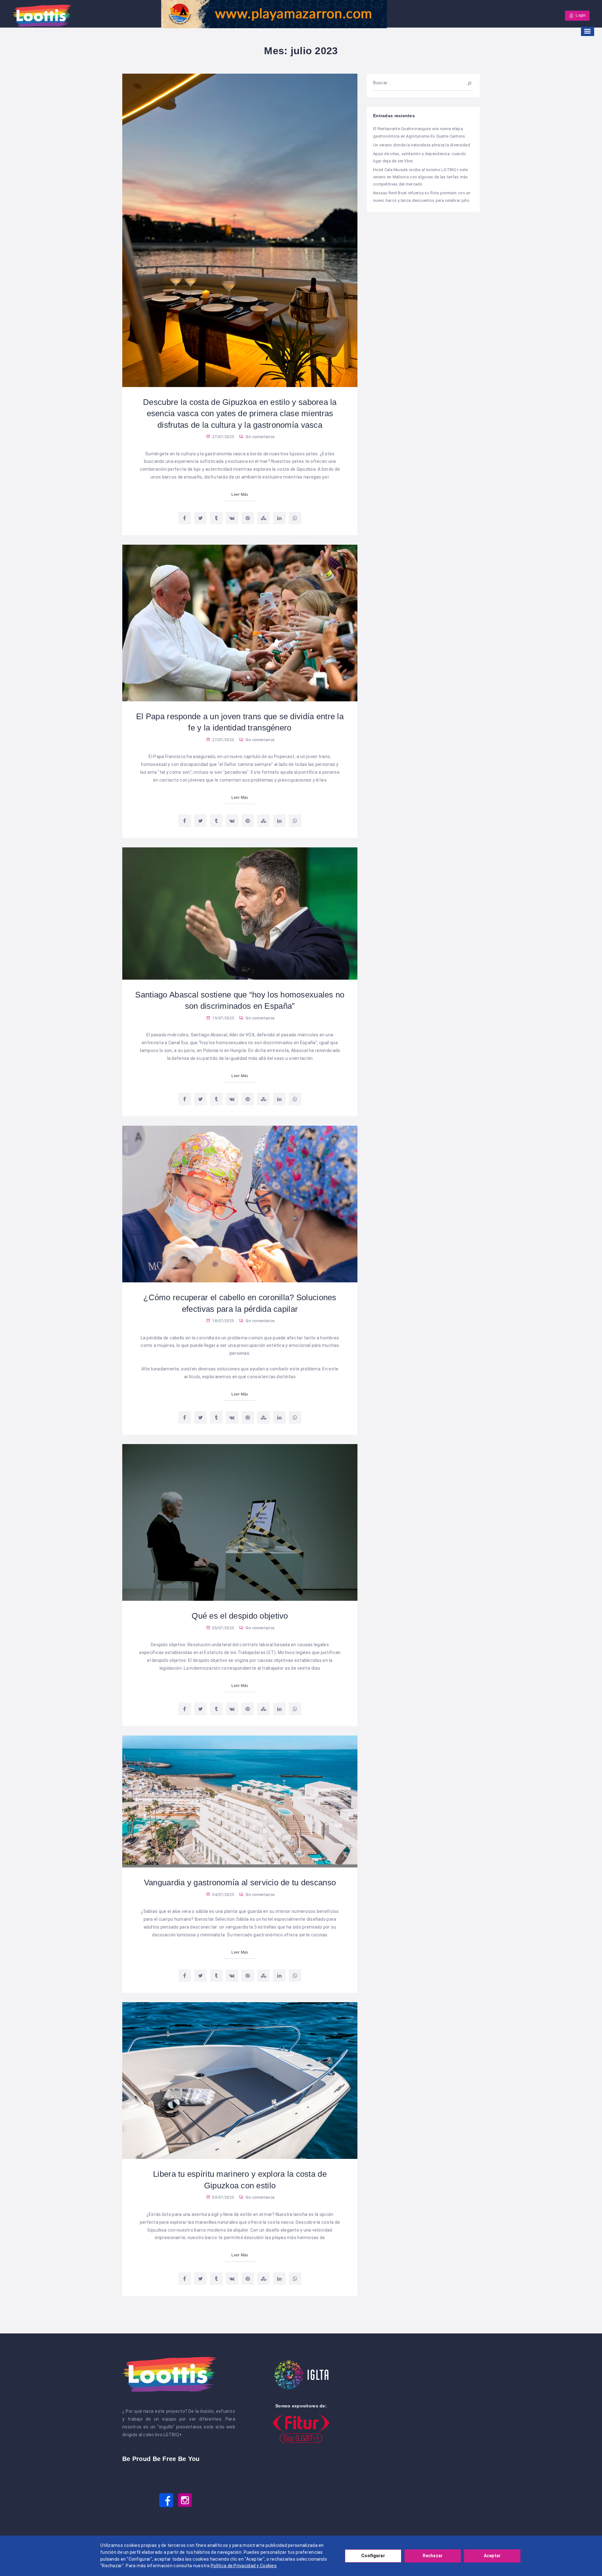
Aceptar (492, 2556)
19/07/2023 (223, 1018)
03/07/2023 (223, 2197)
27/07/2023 (223, 437)
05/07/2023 (223, 1628)
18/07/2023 (223, 1321)
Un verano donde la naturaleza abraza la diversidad (422, 145)
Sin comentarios (260, 437)
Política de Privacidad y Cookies (244, 2566)
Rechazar (433, 2556)
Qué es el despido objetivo (240, 1616)
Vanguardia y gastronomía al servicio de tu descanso (240, 1882)
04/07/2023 (223, 1895)
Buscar (466, 83)
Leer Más (240, 495)
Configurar (373, 2556)
